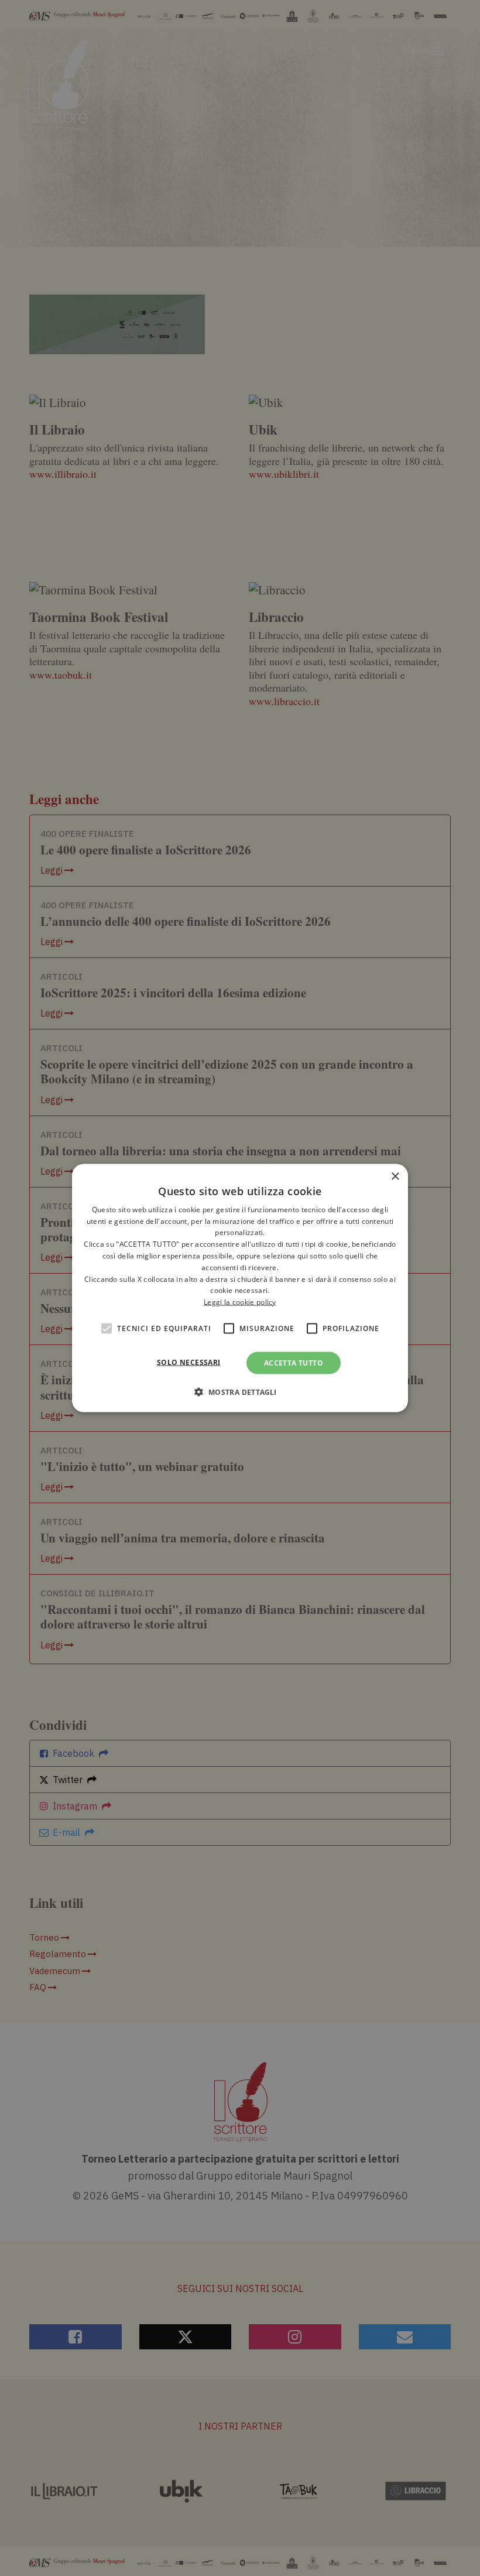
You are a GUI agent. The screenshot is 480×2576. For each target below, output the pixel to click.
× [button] (395, 1176)
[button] (240, 1392)
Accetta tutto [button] (294, 1363)
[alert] (240, 1288)
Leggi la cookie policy (240, 1302)
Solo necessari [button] (189, 1362)
